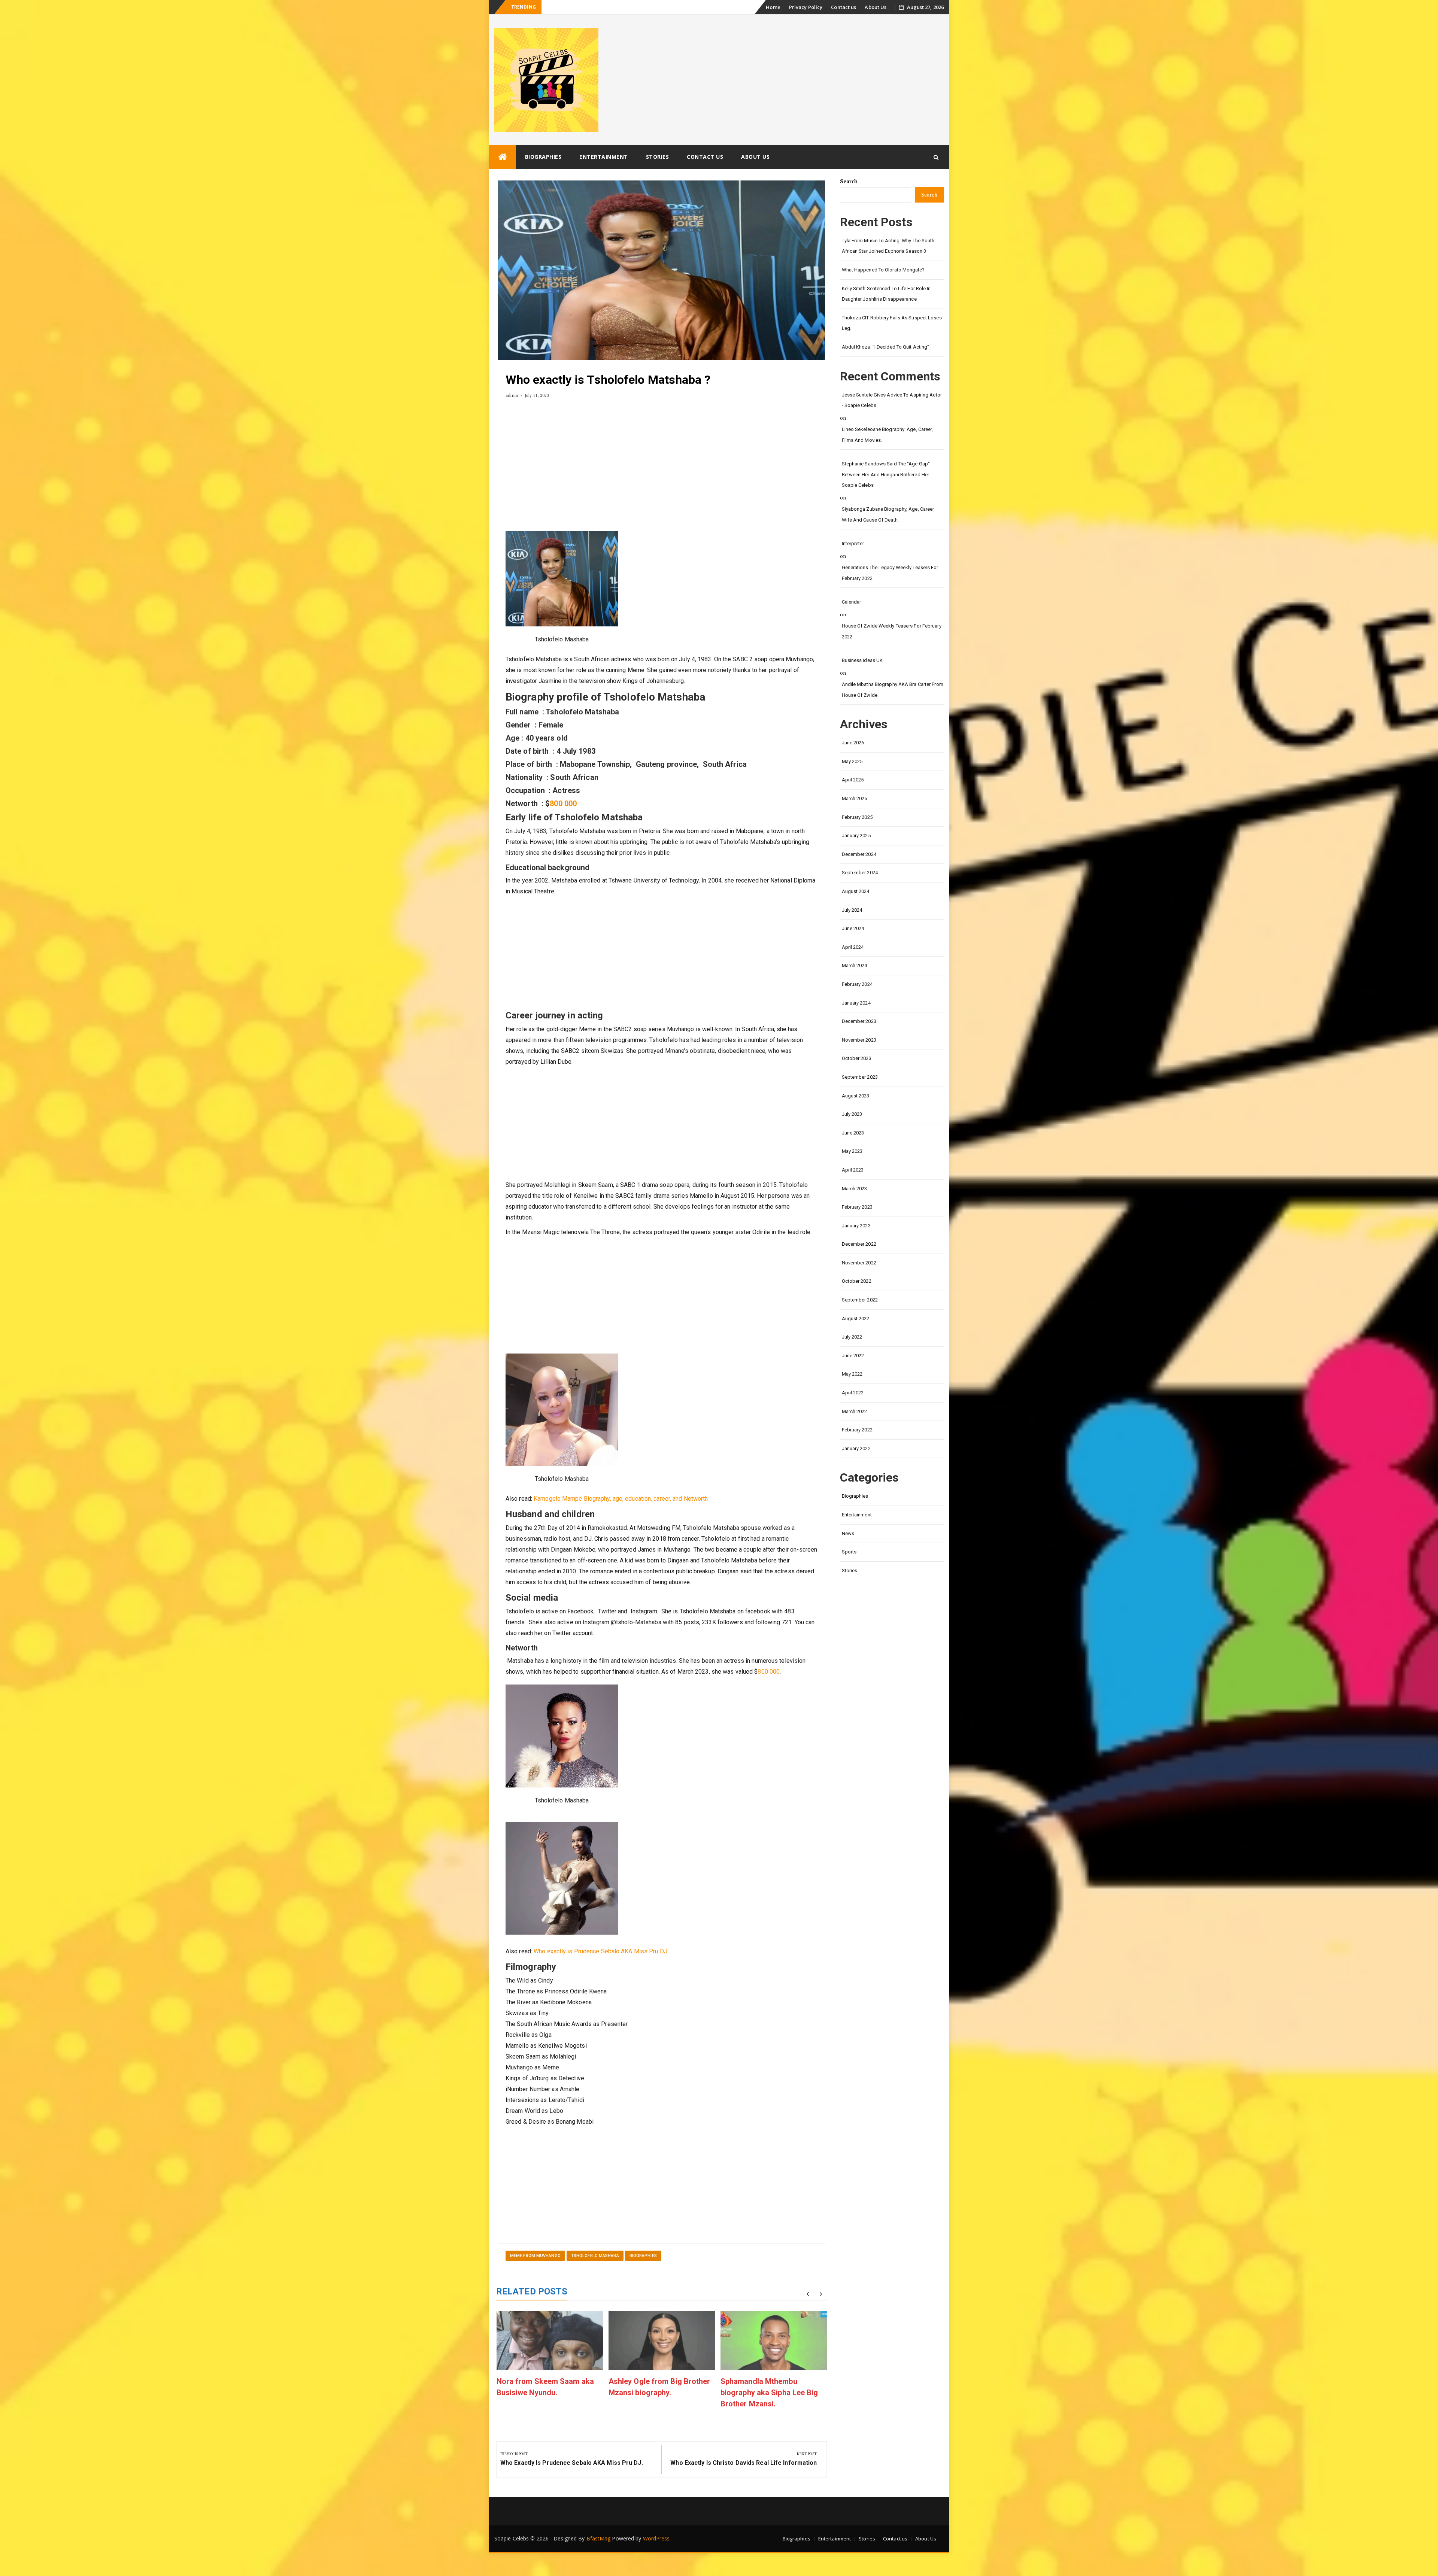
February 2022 (857, 1430)
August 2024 (856, 891)
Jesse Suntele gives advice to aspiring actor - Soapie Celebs (892, 400)
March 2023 (855, 1189)
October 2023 (857, 1058)
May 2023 (852, 1151)
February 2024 (857, 984)
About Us (876, 7)
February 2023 (857, 1207)
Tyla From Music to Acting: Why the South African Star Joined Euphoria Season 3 (888, 246)
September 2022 (860, 1300)
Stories (658, 157)
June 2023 (853, 1133)
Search (849, 181)
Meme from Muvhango (535, 2256)
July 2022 (852, 1337)
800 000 (563, 804)
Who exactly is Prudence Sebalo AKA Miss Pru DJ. (601, 1951)
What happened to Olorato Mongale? (586, 7)
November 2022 (859, 1263)
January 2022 (856, 1448)
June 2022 (853, 1356)
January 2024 (856, 1003)
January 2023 (856, 1226)
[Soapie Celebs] (503, 157)
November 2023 (859, 1040)
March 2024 (855, 965)
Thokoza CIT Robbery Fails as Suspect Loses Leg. (892, 323)
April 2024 (853, 947)
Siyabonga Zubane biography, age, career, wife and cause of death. (888, 514)
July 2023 (852, 1114)
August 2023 (856, 1096)
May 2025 (852, 761)
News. (849, 1533)
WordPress (656, 2538)
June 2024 (853, 928)
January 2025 (856, 836)
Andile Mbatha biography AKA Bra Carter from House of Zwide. (893, 690)
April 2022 (853, 1393)
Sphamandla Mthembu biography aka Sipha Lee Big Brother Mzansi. (769, 2393)
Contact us (844, 7)
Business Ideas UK (862, 660)
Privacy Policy (806, 7)
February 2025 (857, 817)
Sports (849, 1552)
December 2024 (859, 854)
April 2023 (853, 1170)
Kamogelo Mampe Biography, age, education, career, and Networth (621, 1499)
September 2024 (860, 873)
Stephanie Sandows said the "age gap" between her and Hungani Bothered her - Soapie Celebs (887, 474)
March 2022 (855, 1411)
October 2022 (857, 1281)
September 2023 (860, 1077)
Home (773, 7)
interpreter (853, 543)
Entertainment (604, 157)
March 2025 (855, 798)
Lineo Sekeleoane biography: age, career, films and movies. (888, 435)
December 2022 (859, 1244)
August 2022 (856, 1319)
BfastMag (599, 2538)
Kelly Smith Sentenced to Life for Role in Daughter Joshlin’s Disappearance (886, 294)
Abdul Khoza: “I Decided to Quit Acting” (886, 347)
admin (512, 395)
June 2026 (853, 743)
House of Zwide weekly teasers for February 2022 (892, 631)
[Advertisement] (662, 471)
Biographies (543, 157)
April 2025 (853, 780)
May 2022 (852, 1374)
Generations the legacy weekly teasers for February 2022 (890, 573)
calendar (852, 602)
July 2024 (852, 910)
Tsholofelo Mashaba (595, 2256)
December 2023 (859, 1021)
